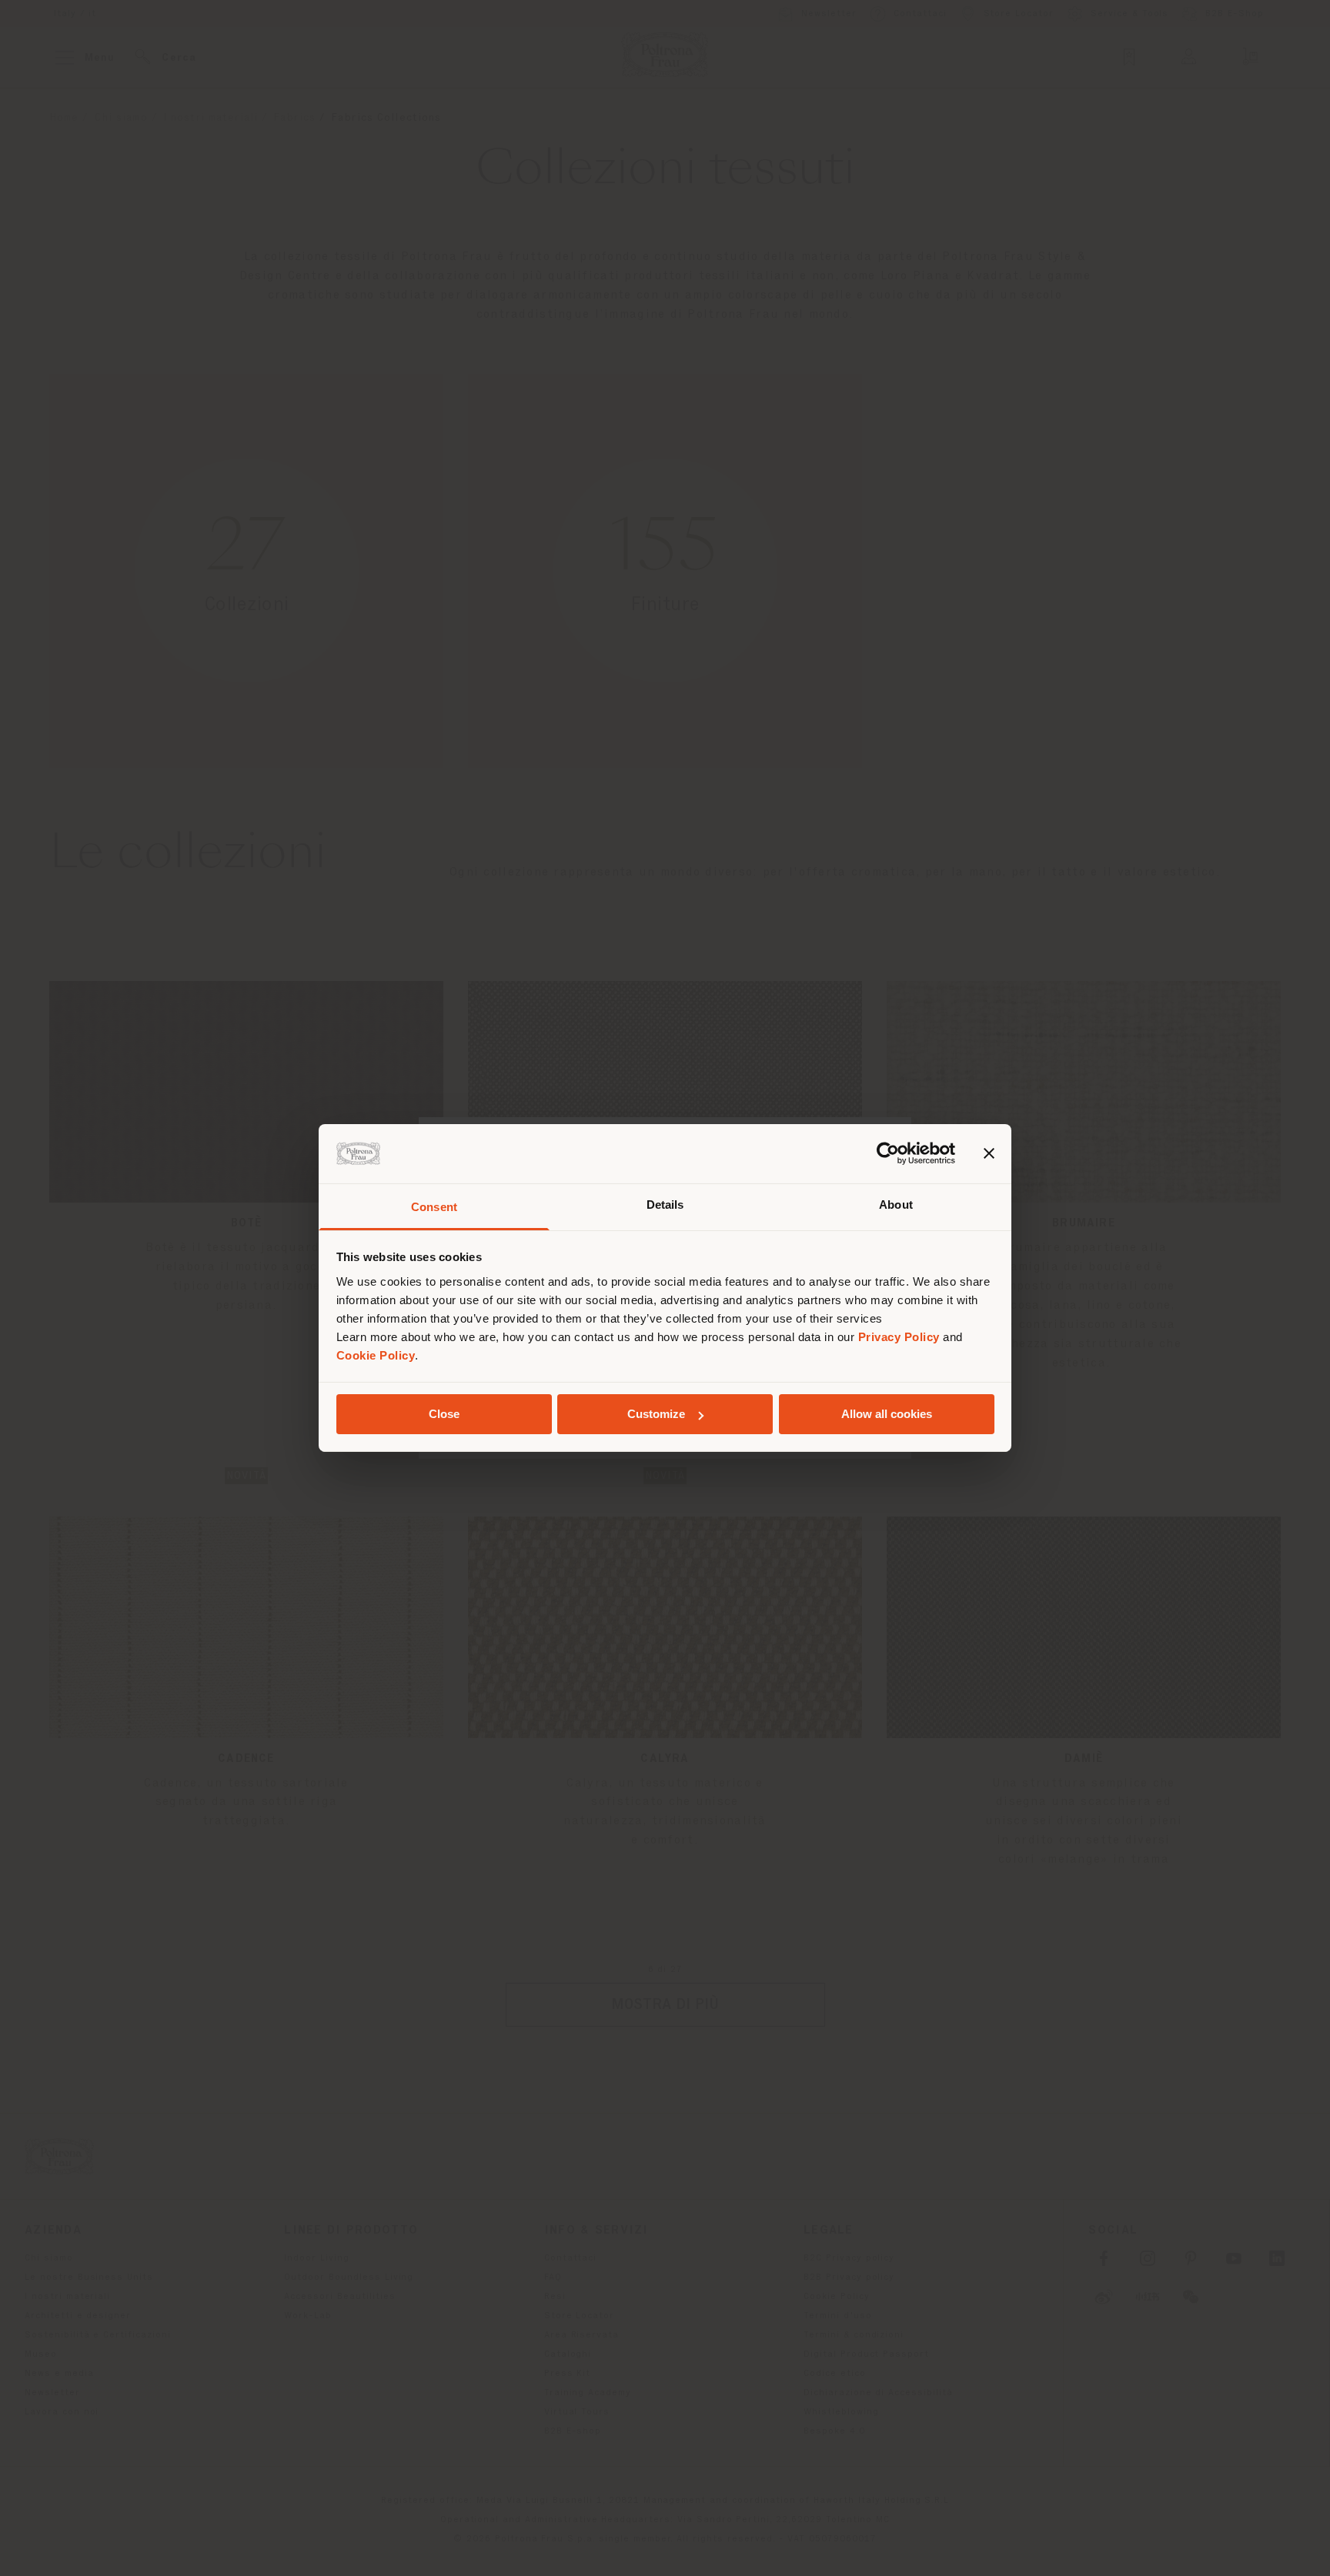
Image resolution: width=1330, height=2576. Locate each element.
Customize (656, 1414)
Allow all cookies (887, 1414)
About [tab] (896, 1205)
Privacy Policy (899, 1337)
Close (444, 1414)
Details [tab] (665, 1205)
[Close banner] (989, 1153)
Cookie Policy (376, 1355)
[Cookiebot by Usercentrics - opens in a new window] (888, 1153)
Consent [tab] (434, 1207)
